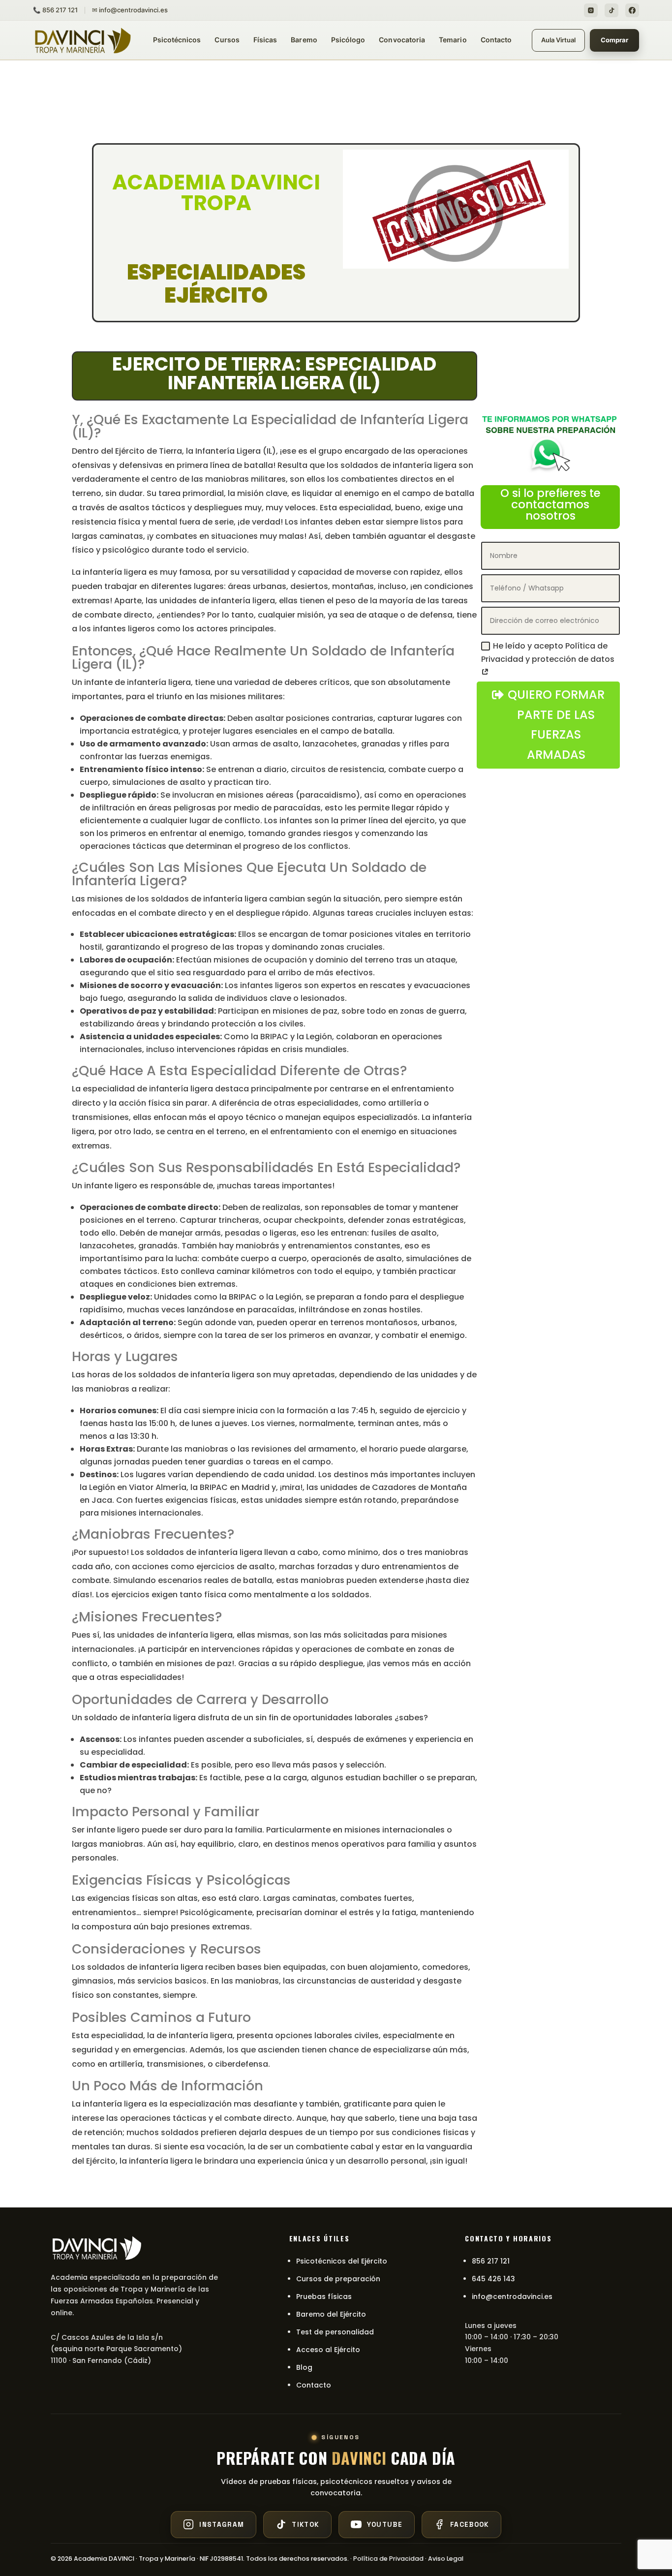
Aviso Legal (446, 2559)
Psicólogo (348, 40)
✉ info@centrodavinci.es (130, 10)
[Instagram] (591, 10)
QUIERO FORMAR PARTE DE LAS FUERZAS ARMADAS (556, 725)
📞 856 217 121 (55, 10)
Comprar (614, 40)
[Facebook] (632, 10)
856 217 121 (491, 2261)
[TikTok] (611, 10)
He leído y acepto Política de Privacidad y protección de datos (548, 652)
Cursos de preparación (338, 2279)
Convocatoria (402, 40)
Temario (453, 40)
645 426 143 (493, 2279)
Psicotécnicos (177, 40)
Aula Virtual (558, 40)
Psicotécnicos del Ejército (342, 2261)
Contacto (496, 40)
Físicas (265, 40)
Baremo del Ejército (331, 2314)
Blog (304, 2367)
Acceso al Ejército (328, 2350)
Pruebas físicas (324, 2297)
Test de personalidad (335, 2332)
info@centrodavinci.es (512, 2297)
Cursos (227, 40)
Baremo (304, 40)
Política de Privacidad (388, 2559)
